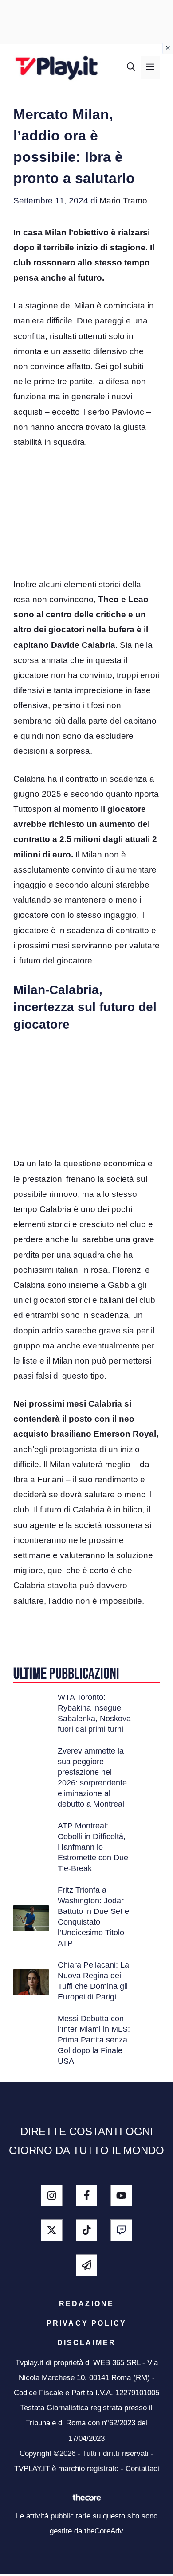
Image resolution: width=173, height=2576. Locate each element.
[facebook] (87, 2196)
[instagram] (52, 2196)
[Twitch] (121, 2230)
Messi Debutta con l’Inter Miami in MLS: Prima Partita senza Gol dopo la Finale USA (94, 2040)
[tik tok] (87, 2230)
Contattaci (142, 2469)
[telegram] (87, 2265)
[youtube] (121, 2196)
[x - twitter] (52, 2230)
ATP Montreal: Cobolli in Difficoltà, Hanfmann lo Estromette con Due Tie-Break (93, 1847)
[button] (131, 67)
